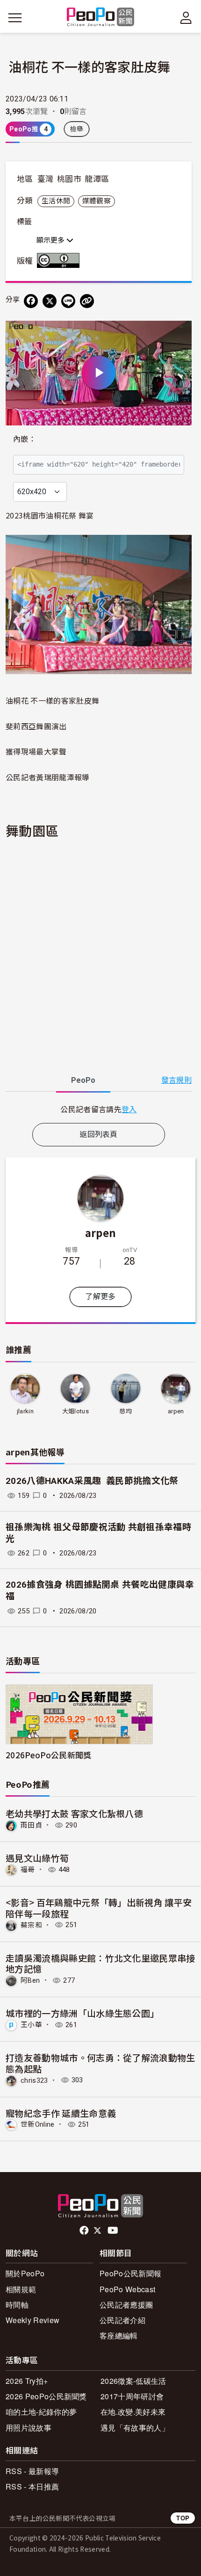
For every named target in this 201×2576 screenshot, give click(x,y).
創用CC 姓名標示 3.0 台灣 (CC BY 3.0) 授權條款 (60, 260)
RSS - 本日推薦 (32, 2486)
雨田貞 (31, 1825)
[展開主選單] (15, 18)
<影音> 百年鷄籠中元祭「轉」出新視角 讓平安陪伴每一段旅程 (99, 1908)
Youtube (114, 2231)
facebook (85, 2231)
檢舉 (77, 129)
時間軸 (17, 2305)
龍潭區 (97, 179)
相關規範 (21, 2289)
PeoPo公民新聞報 (130, 2273)
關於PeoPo (25, 2273)
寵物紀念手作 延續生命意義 (61, 2113)
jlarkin (25, 1411)
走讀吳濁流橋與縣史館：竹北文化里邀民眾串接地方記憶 (100, 1963)
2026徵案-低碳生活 (133, 2381)
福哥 (28, 1870)
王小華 (31, 2025)
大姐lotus (75, 1411)
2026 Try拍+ (27, 2381)
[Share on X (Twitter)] (50, 301)
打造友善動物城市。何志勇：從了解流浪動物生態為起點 (100, 2063)
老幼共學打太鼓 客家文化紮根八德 (74, 1813)
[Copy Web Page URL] (87, 301)
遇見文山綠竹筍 (37, 1858)
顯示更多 (51, 240)
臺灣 (46, 179)
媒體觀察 (97, 201)
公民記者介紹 (122, 2320)
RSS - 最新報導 (32, 2471)
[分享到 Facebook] (31, 301)
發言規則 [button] (176, 1080)
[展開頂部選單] (186, 18)
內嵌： (25, 439)
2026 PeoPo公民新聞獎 (46, 2396)
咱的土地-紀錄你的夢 (41, 2412)
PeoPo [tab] (83, 1080)
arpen (101, 1232)
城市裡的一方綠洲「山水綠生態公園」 (82, 2013)
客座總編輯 (119, 2335)
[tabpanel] (99, 1109)
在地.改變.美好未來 (133, 2412)
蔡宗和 (31, 1925)
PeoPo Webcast (127, 2289)
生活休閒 (56, 201)
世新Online (38, 2124)
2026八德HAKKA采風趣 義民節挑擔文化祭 (92, 1481)
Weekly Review (32, 2320)
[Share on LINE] (68, 301)
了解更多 (100, 1297)
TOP (183, 2518)
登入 (129, 1109)
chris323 (34, 2080)
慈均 (126, 1411)
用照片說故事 (29, 2428)
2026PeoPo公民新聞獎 (48, 1755)
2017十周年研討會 (132, 2396)
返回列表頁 (99, 1134)
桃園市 (69, 179)
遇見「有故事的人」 (135, 2428)
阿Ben (30, 1980)
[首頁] (101, 18)
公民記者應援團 (126, 2305)
